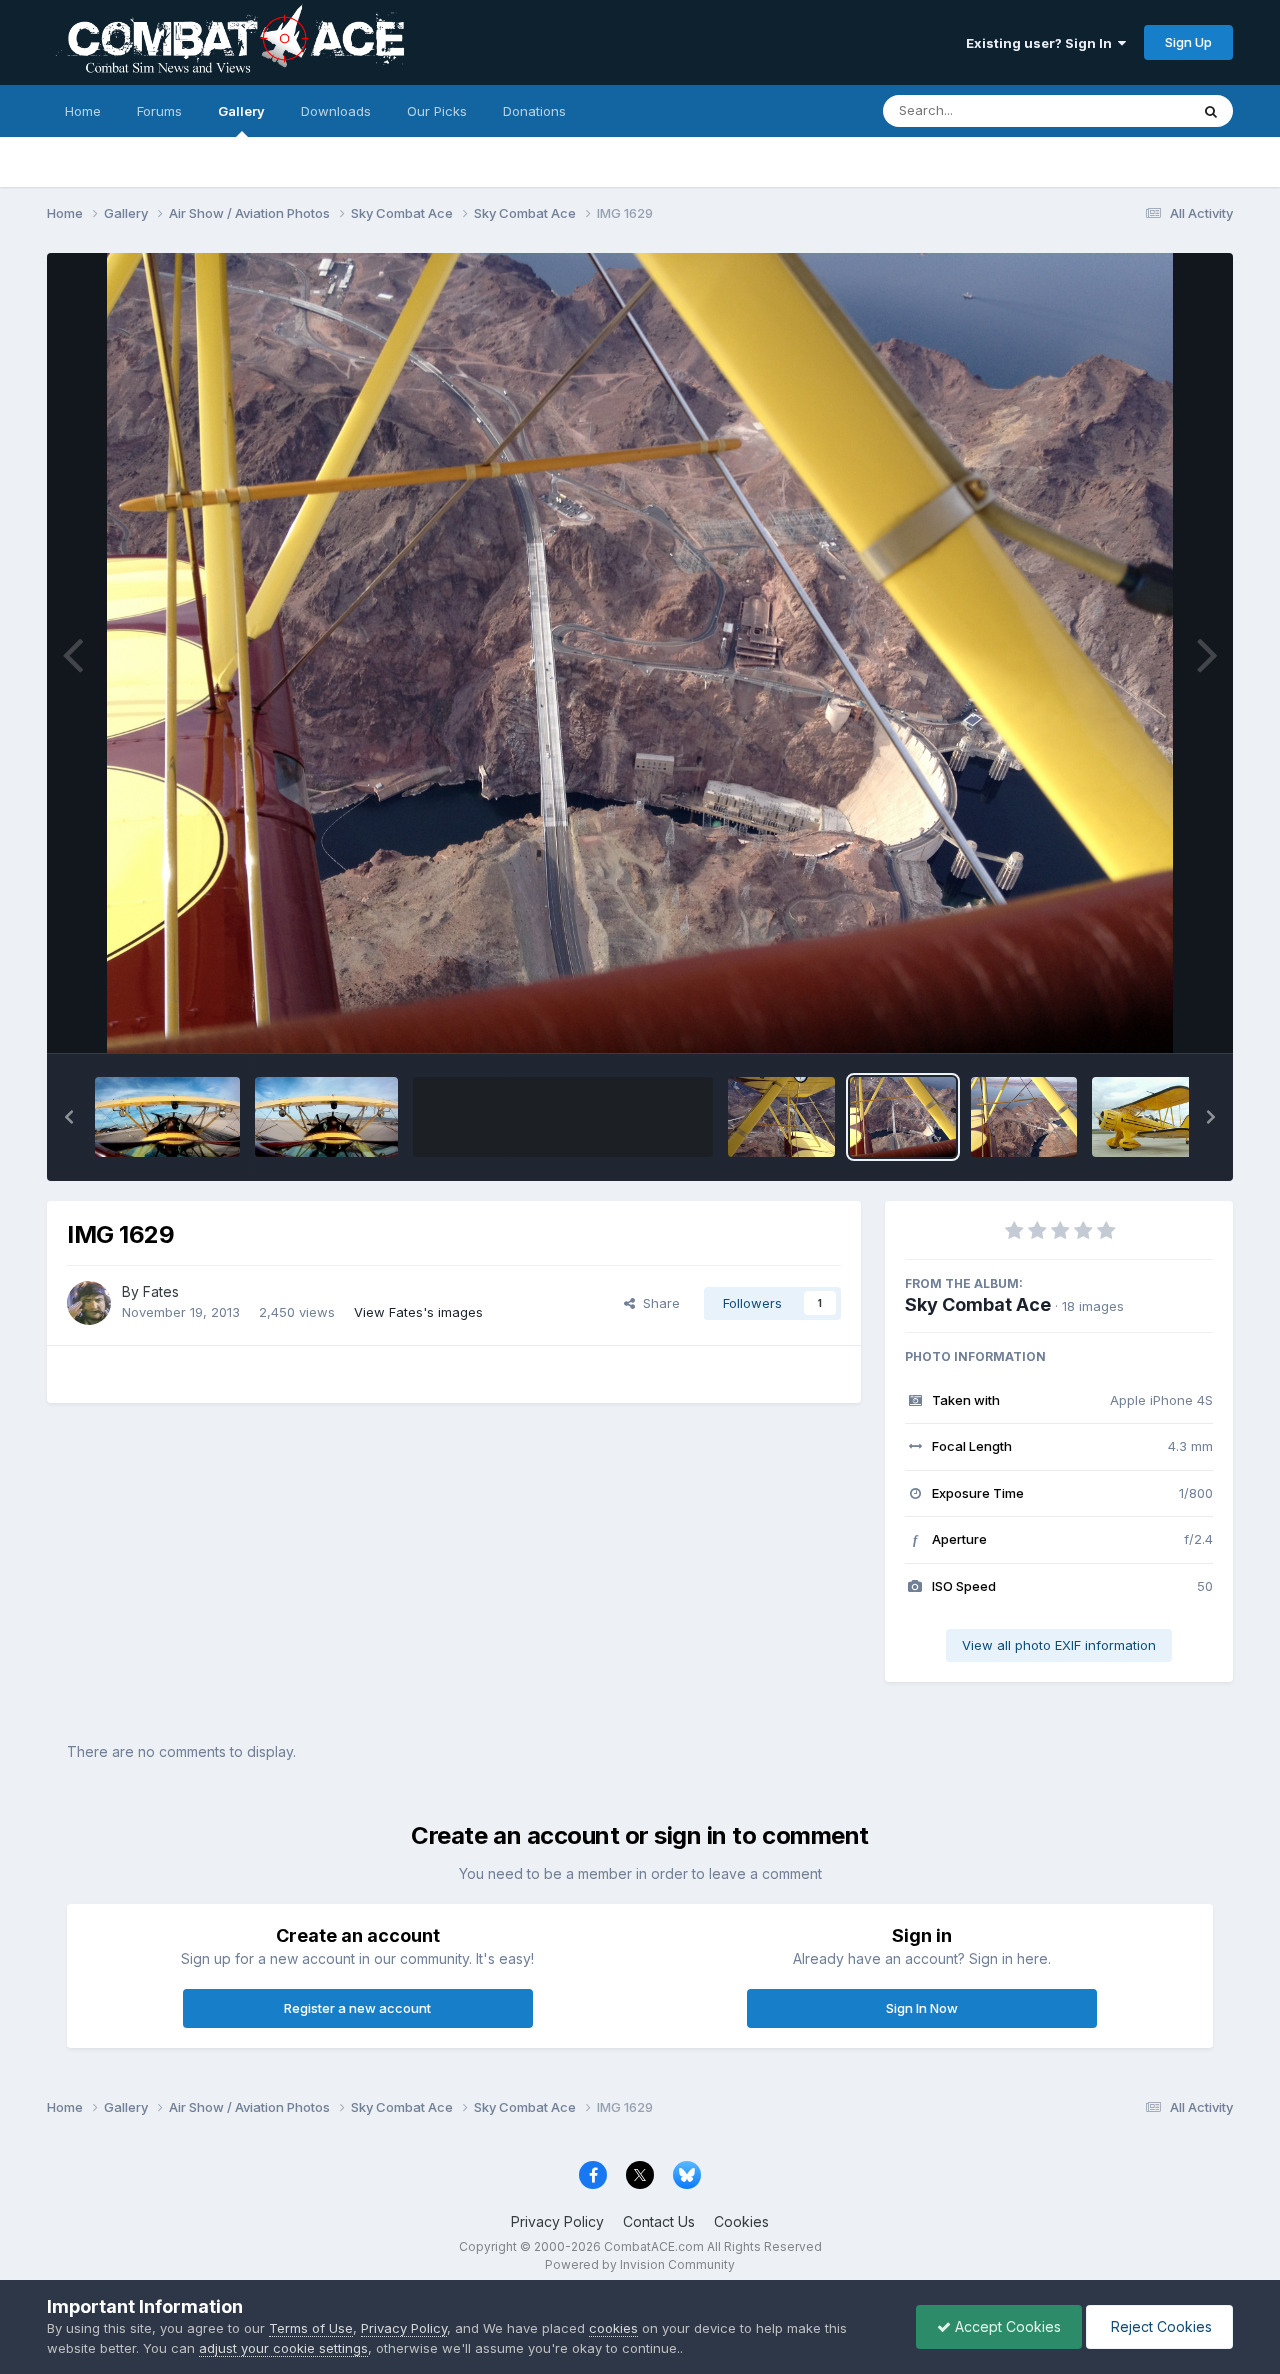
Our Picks (437, 111)
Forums (159, 111)
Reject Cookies (1159, 2326)
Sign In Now (922, 2008)
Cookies (741, 2221)
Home (83, 111)
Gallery (241, 111)
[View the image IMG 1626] (1024, 1117)
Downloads (336, 111)
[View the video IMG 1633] (563, 1117)
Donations (534, 111)
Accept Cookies (1006, 2326)
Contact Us (659, 2221)
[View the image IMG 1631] (781, 1117)
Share (657, 1303)
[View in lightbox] (640, 653)
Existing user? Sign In (1042, 43)
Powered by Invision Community (640, 2264)
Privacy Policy (557, 2221)
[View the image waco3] (326, 1117)
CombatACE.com (654, 2246)
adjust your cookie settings (283, 2348)
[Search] (1211, 111)
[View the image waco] (1152, 1117)
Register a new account (357, 2008)
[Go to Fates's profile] (89, 1303)
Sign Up (1188, 42)
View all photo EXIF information (1059, 1645)
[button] (69, 1117)
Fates (161, 1291)
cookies (613, 2328)
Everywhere (1127, 110)
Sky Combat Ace (978, 1304)
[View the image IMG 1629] (903, 1117)
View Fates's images (418, 1312)
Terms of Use (311, 2328)
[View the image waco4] (167, 1117)
